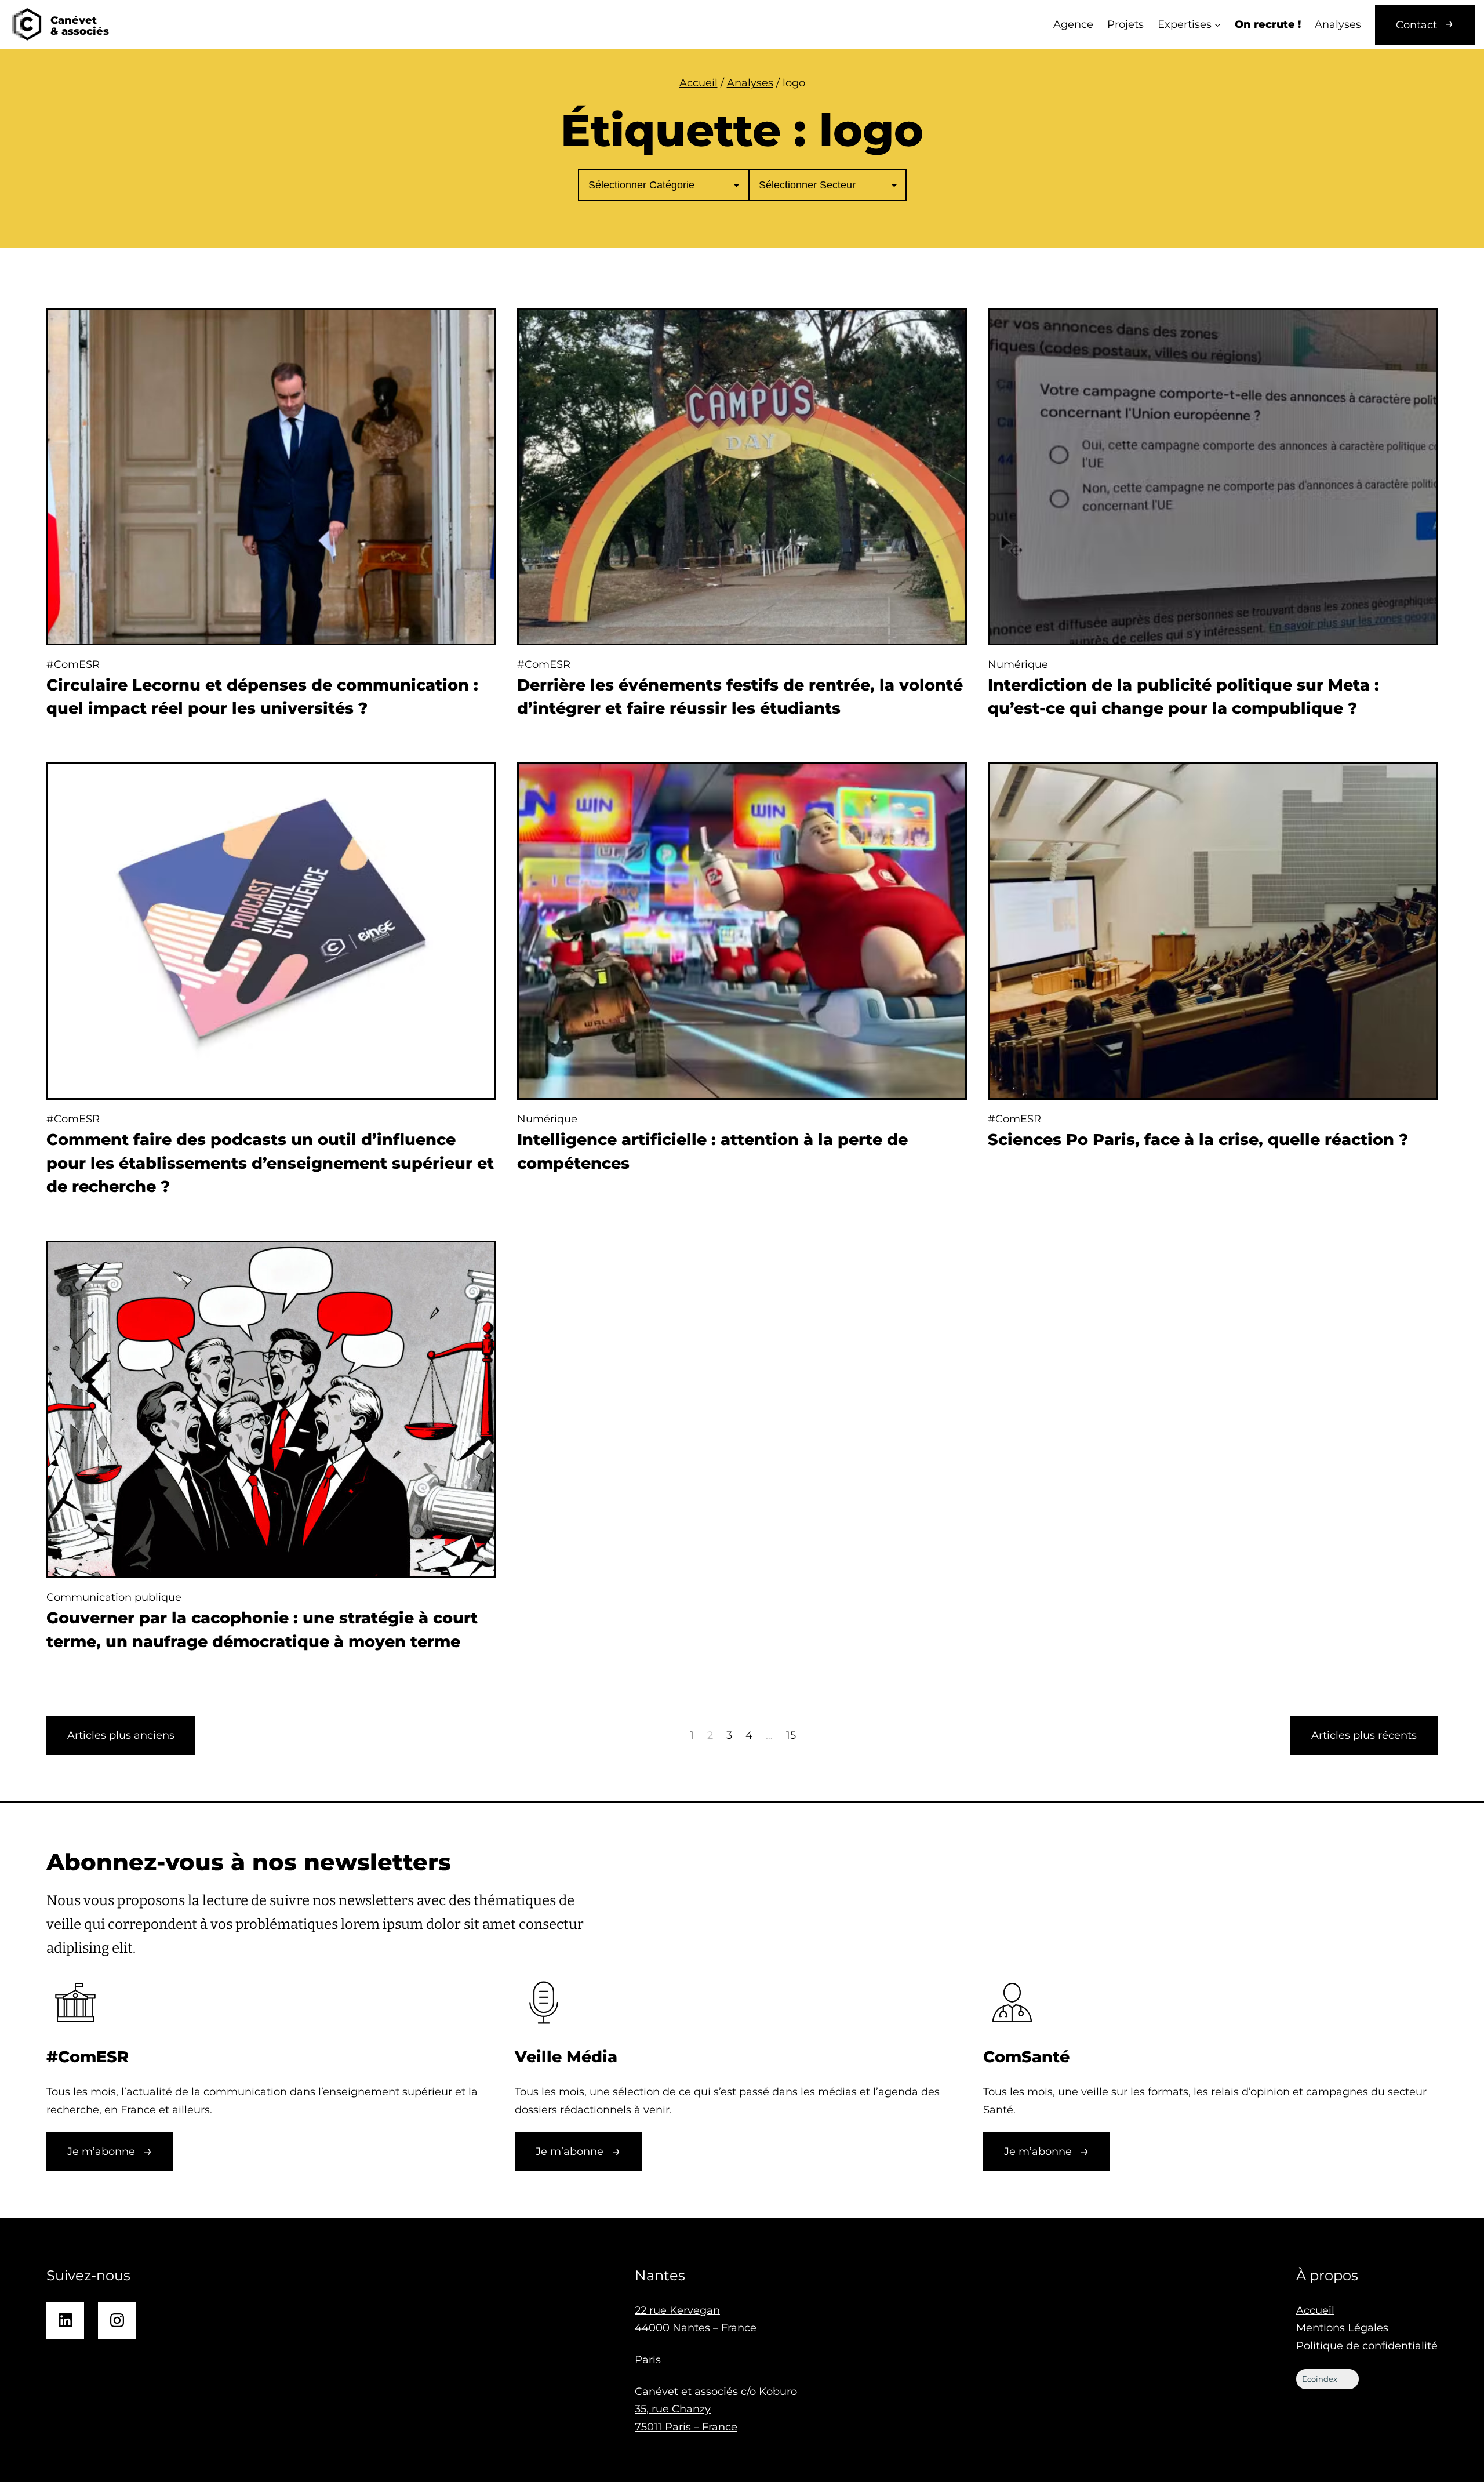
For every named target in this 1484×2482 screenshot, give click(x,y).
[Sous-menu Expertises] (1218, 25)
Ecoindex (1320, 2379)
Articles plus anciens (121, 1735)
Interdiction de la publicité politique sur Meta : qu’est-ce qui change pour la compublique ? (1183, 697)
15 (791, 1735)
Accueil (699, 83)
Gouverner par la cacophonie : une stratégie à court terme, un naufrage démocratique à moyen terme (262, 1630)
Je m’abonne (101, 2152)
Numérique (1018, 664)
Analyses (750, 83)
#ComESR (73, 664)
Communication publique (114, 1597)
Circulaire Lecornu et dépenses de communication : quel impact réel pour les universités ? (262, 697)
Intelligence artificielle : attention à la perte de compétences (712, 1151)
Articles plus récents (1364, 1735)
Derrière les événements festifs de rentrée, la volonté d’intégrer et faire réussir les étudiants (740, 697)
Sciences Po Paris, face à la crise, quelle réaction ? (1198, 1140)
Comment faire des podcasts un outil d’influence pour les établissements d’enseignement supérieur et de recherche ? (270, 1163)
